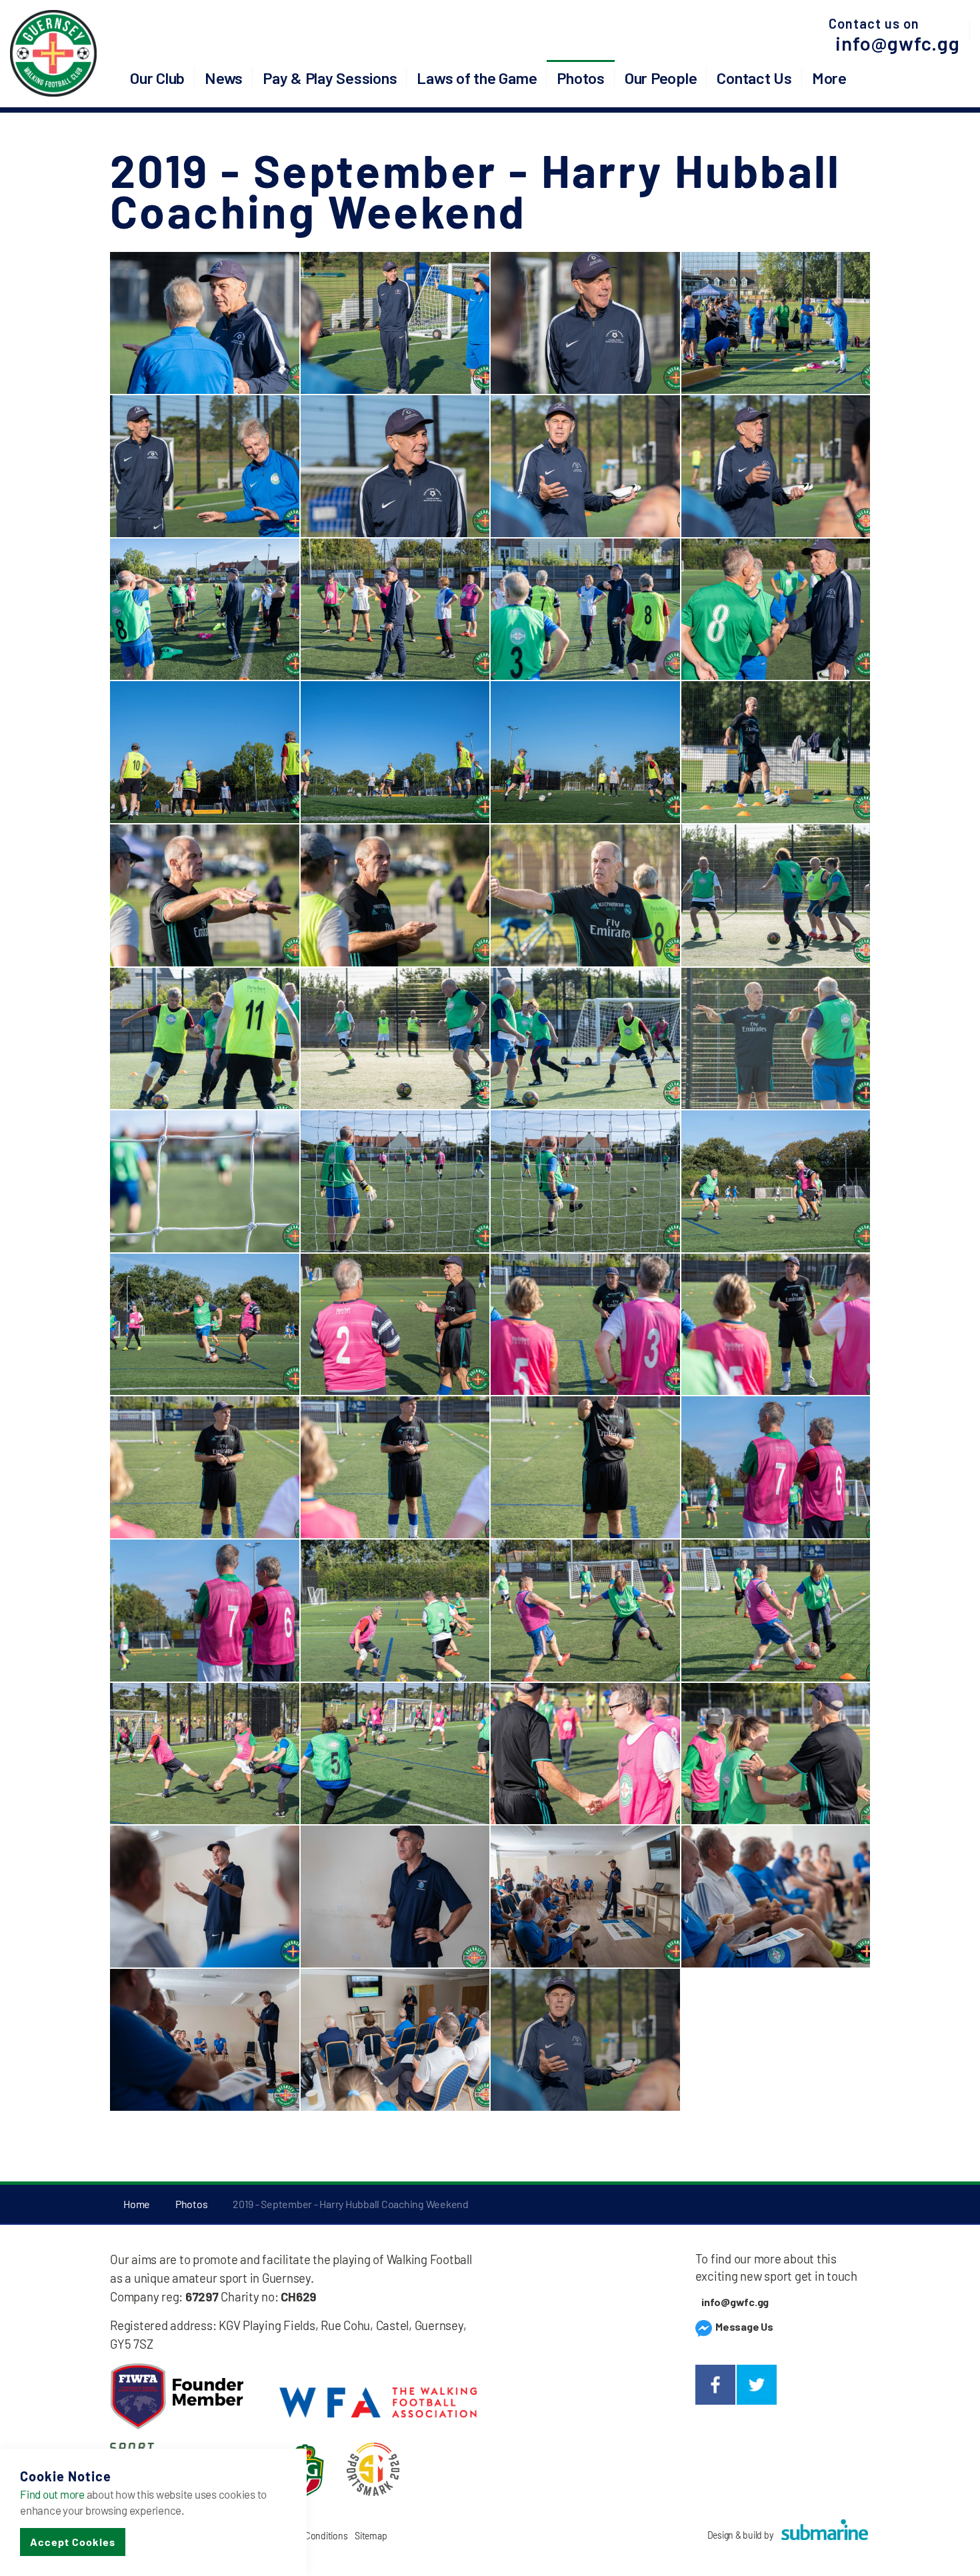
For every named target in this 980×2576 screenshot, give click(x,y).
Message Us (743, 2326)
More (829, 78)
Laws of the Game (477, 78)
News (224, 78)
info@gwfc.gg (898, 43)
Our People (661, 78)
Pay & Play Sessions (330, 78)
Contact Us (754, 78)
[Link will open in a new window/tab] (715, 2385)
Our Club (157, 78)
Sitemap (371, 2536)
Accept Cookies (73, 2542)
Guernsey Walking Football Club (53, 53)
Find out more (52, 2494)
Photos (581, 78)
